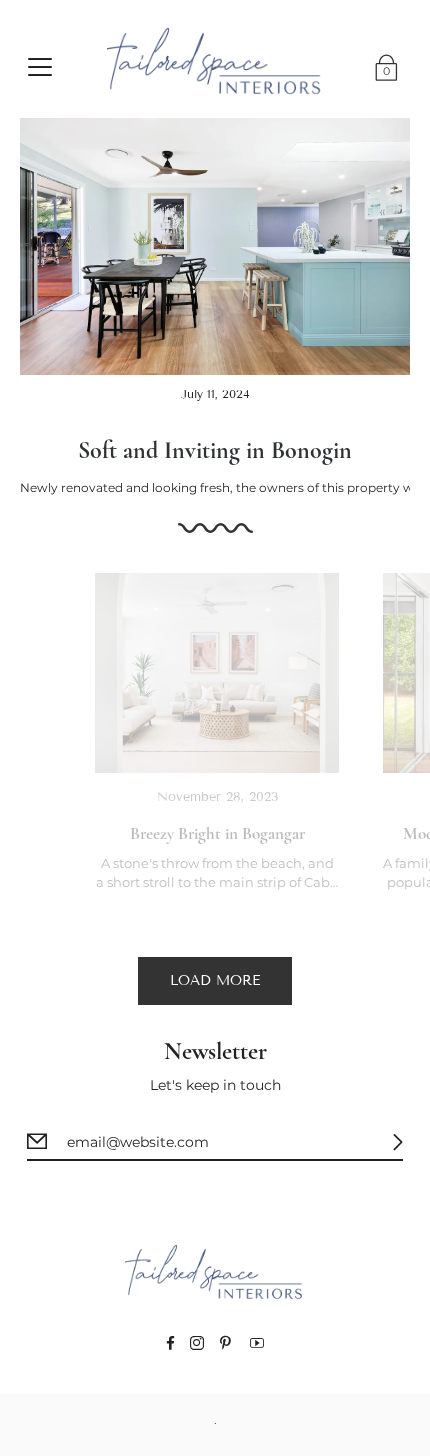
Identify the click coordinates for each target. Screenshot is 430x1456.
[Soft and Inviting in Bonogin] (215, 246)
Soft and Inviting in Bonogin (215, 450)
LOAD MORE (215, 980)
